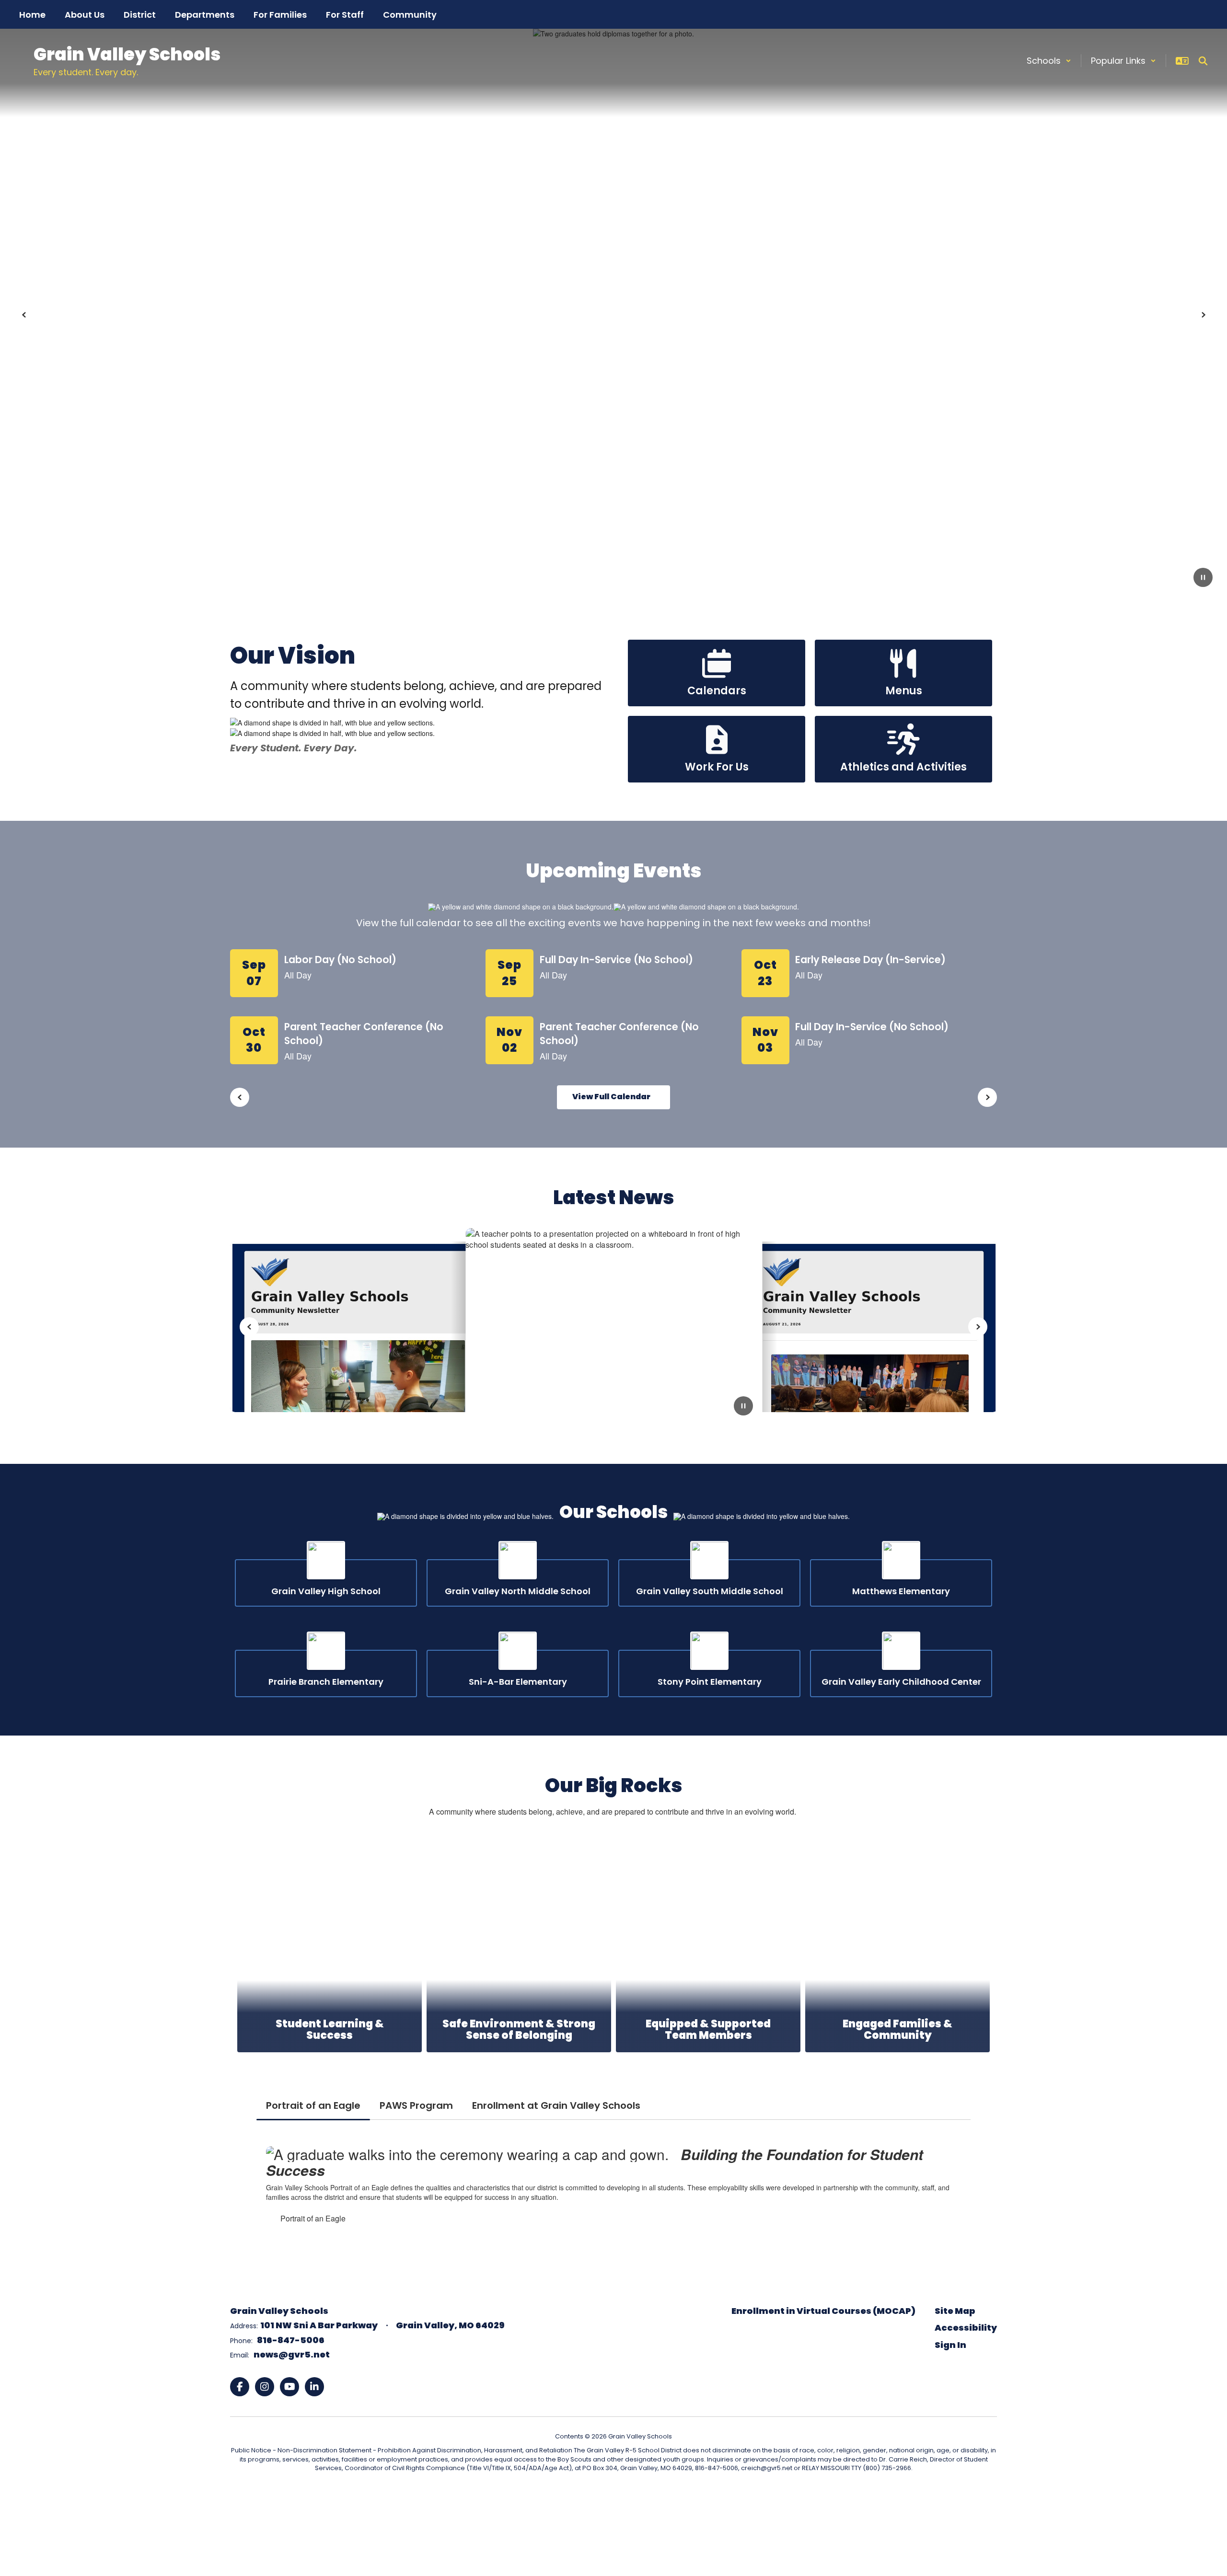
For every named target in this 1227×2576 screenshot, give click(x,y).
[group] (330, 1944)
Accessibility (966, 2328)
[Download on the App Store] (690, 2498)
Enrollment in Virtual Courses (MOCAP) (823, 2311)
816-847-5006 (291, 2340)
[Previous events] (240, 1097)
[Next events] (987, 1097)
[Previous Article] (249, 1327)
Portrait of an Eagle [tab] (313, 2105)
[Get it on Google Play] (611, 2498)
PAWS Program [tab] (416, 2105)
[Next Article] (978, 1327)
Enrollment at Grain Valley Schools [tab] (556, 2105)
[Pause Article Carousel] (743, 1407)
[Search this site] (1203, 61)
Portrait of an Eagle (313, 2218)
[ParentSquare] (535, 2498)
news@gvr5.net (292, 2354)
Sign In (950, 2345)
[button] (1049, 61)
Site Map (955, 2311)
